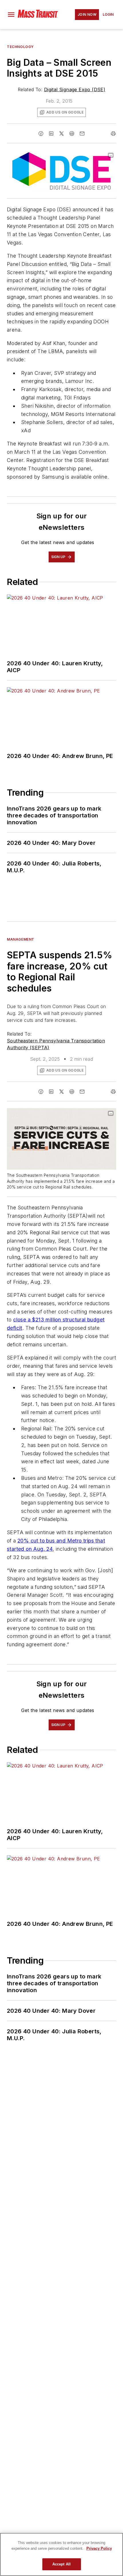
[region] (61, 2554)
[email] (82, 134)
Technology (20, 47)
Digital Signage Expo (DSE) (75, 89)
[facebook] (41, 134)
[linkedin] (51, 134)
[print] (113, 134)
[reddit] (72, 134)
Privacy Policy (99, 2548)
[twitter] (61, 134)
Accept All (61, 2564)
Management (21, 939)
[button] (11, 15)
